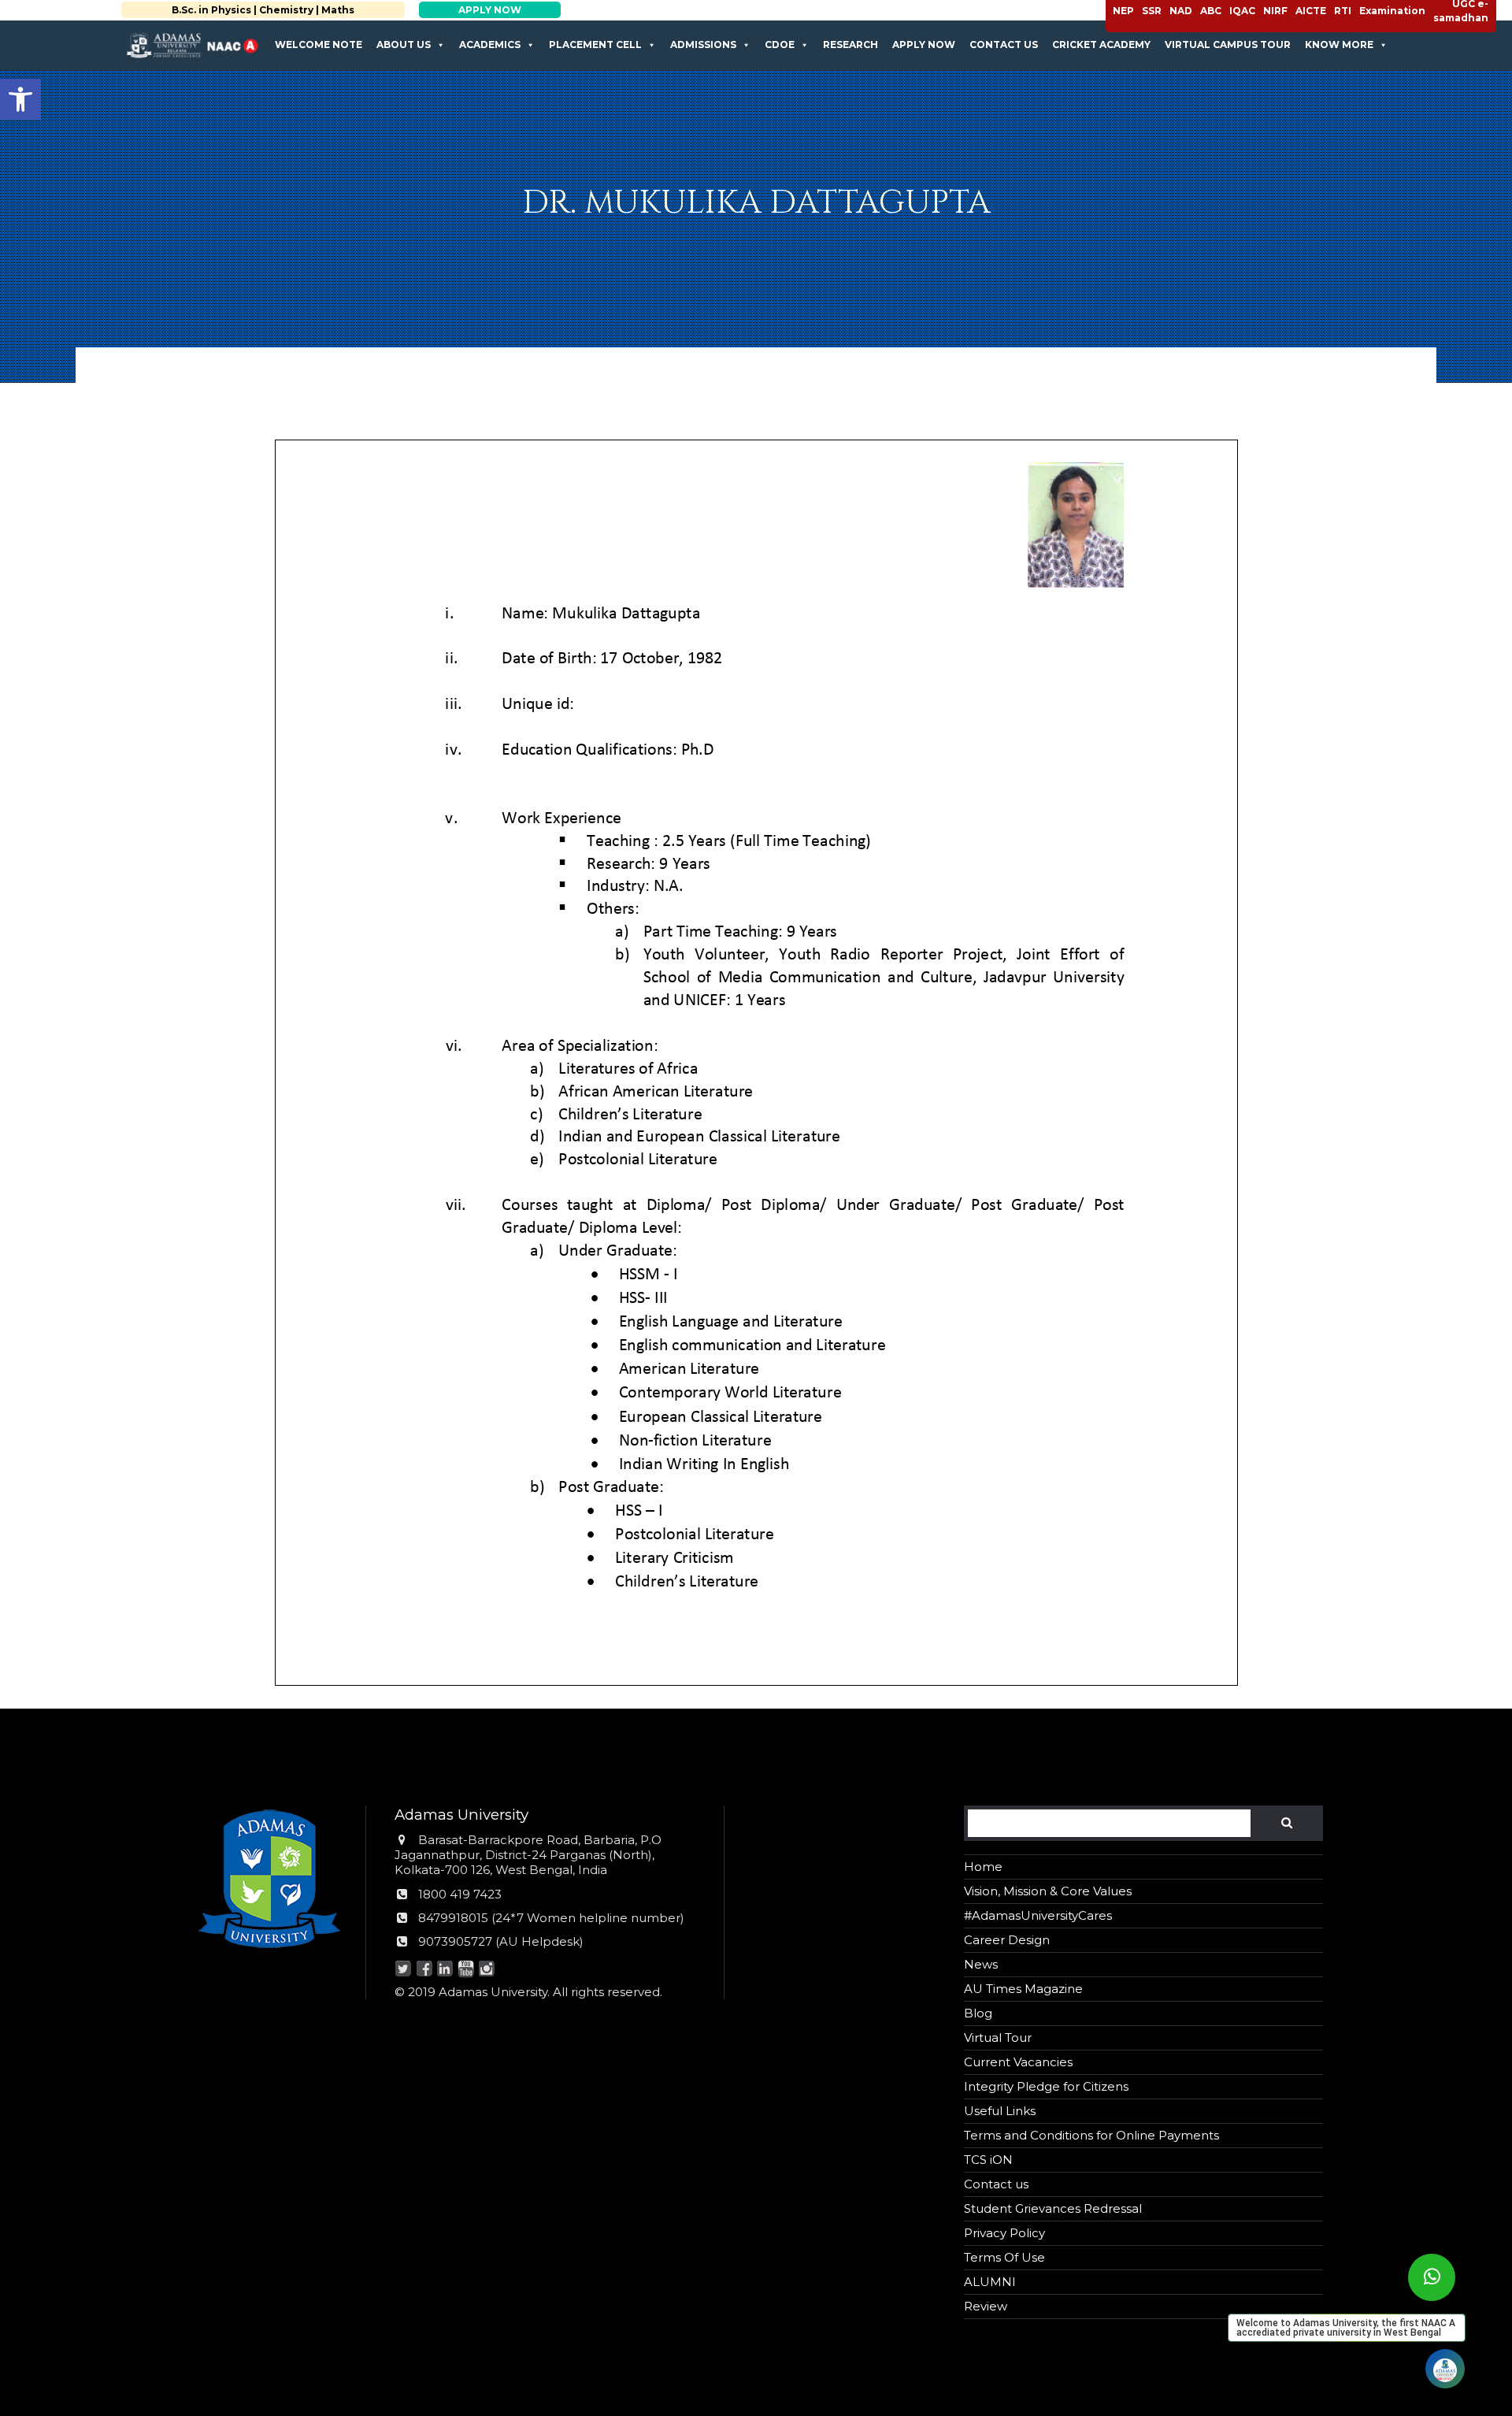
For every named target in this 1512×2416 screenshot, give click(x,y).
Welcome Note (319, 45)
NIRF (1275, 11)
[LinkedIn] (445, 1970)
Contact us (1004, 45)
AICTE (1311, 11)
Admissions (703, 45)
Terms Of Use (1004, 2257)
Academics (490, 45)
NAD (1181, 11)
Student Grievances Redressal (1053, 2208)
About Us (404, 45)
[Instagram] (487, 1970)
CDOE (780, 45)
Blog (978, 2013)
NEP (1123, 11)
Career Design (1007, 1940)
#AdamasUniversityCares (1038, 1915)
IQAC (1242, 11)
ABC (1211, 11)
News (981, 1964)
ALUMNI (990, 2282)
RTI (1343, 11)
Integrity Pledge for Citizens (1046, 2086)
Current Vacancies (1018, 2062)
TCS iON (988, 2160)
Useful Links (1000, 2111)
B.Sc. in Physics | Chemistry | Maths (250, 10)
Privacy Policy (1004, 2233)
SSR (1152, 11)
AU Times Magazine (1023, 1989)
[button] (20, 99)
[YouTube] (466, 1970)
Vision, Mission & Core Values (1048, 1891)
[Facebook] (424, 1970)
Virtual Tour (998, 2037)
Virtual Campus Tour (1228, 45)
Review (986, 2306)
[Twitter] (404, 1970)
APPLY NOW (476, 10)
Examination (1392, 11)
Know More (1339, 45)
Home (983, 1867)
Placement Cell (595, 45)
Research (850, 45)
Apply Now (924, 45)
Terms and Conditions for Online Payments (1091, 2135)
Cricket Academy (1101, 45)
